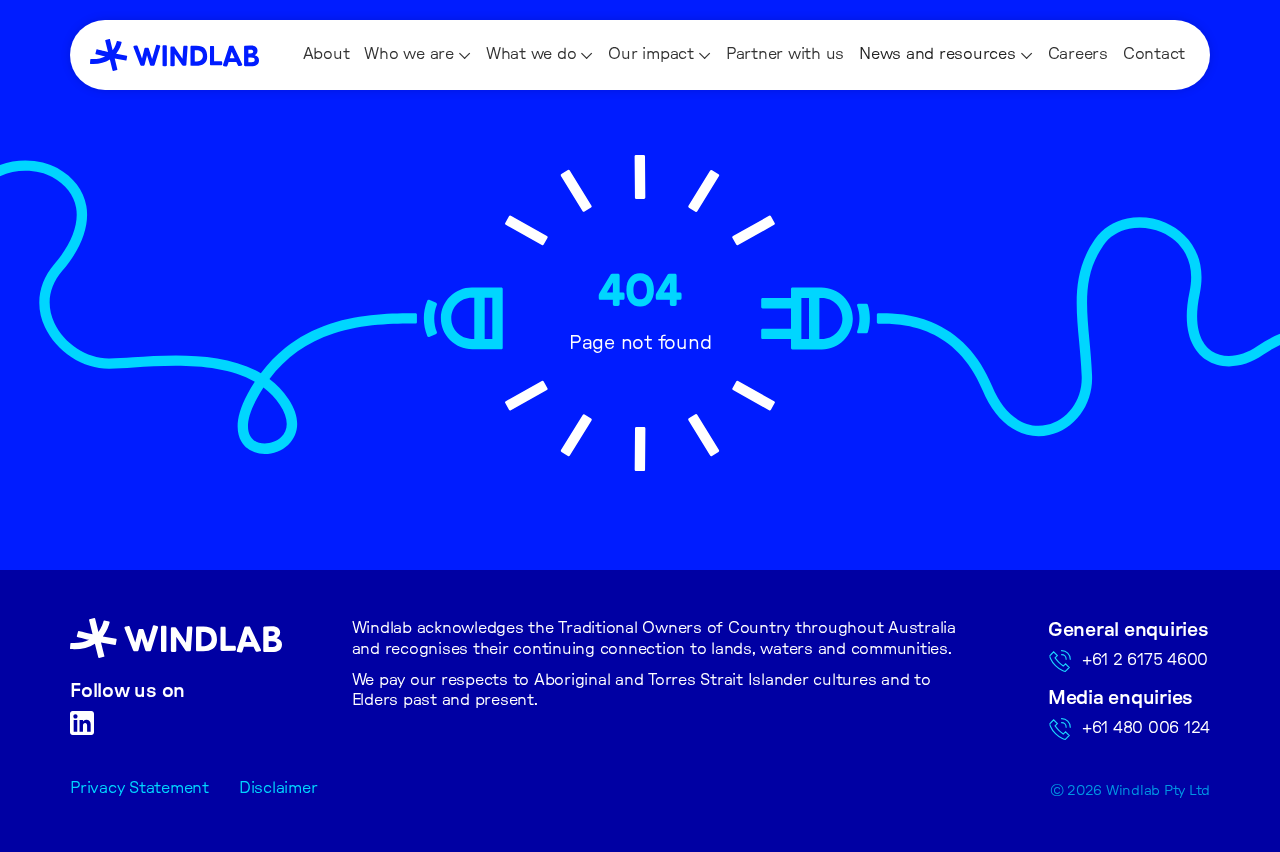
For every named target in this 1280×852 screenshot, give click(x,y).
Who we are (409, 54)
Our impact (651, 54)
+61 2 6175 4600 (1145, 660)
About (326, 54)
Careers (1078, 54)
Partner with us (785, 54)
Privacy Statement (139, 788)
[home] (174, 55)
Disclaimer (278, 788)
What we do (531, 54)
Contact (1154, 54)
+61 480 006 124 (1146, 728)
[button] (417, 55)
